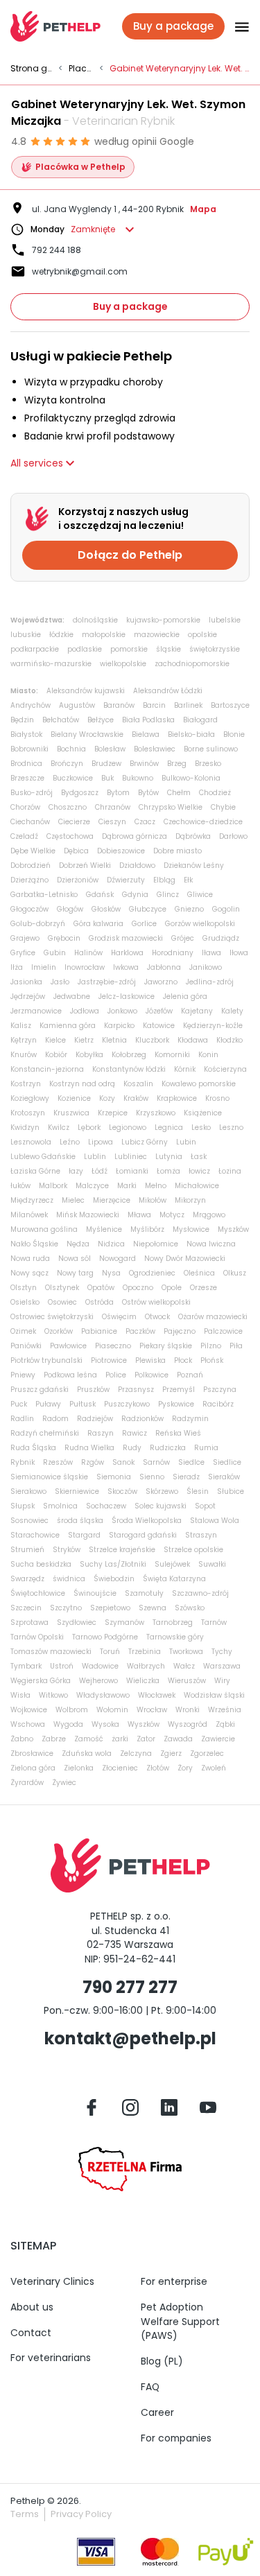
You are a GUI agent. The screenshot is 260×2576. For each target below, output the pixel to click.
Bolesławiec (155, 749)
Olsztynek (62, 1288)
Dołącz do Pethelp (130, 555)
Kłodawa (193, 1040)
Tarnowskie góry (175, 1637)
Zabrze (54, 1739)
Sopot (205, 1506)
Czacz (145, 822)
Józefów (159, 1011)
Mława (139, 1215)
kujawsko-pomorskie (163, 620)
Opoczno (138, 1288)
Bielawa (146, 734)
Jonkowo (122, 1011)
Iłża (17, 967)
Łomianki (132, 1171)
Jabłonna (164, 967)
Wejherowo (98, 1681)
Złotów (158, 1768)
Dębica (76, 851)
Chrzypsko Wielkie (171, 807)
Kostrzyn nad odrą (82, 1084)
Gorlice (144, 924)
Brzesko (208, 764)
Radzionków (142, 1419)
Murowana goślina (44, 1229)
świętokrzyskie (215, 649)
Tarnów (214, 1622)
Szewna (153, 1608)
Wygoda (68, 1724)
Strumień (27, 1550)
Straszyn (201, 1535)
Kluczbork (152, 1040)
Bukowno (138, 778)
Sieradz (186, 1477)
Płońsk (212, 1360)
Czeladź (24, 836)
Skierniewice (77, 1491)
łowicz (199, 1171)
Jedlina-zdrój (210, 982)
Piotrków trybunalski (46, 1360)
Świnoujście (95, 1593)
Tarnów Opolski (37, 1637)
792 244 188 (57, 250)
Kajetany (197, 1011)
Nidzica (111, 1244)
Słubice (231, 1491)
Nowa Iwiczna (211, 1244)
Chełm (179, 793)
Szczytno (66, 1608)
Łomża (168, 1171)
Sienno (152, 1477)
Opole (172, 1288)
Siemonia (114, 1477)
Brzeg (177, 764)
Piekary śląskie (166, 1346)
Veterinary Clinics (52, 2281)
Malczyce (92, 1186)
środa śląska (80, 1521)
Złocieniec (120, 1768)
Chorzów (25, 807)
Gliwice (200, 895)
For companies (176, 2438)
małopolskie (104, 635)
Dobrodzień (31, 865)
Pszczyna (220, 1390)
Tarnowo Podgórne (105, 1637)
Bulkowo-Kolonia (191, 778)
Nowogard (118, 1259)
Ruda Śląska (33, 1448)
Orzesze (203, 1288)
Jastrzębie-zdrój (107, 982)
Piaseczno (113, 1346)
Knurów (24, 1055)
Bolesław (110, 749)
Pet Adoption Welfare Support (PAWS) (180, 2322)
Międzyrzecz (32, 1200)
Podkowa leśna (70, 1375)
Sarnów (156, 1462)
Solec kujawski (161, 1506)
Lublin (95, 1157)
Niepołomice (156, 1244)
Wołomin (112, 1710)
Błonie (234, 734)
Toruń (110, 1652)
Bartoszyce (230, 705)
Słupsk (23, 1506)
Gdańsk (100, 895)
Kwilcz (59, 1128)
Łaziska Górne (35, 1171)
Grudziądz (221, 938)
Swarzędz (27, 1579)
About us (32, 2307)
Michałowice (197, 1186)
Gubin (55, 953)
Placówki (81, 69)
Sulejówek (172, 1564)
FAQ (150, 2387)
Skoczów (122, 1491)
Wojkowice (29, 1710)
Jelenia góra (185, 997)
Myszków (233, 1229)
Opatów (101, 1288)
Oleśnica (199, 1273)
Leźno (70, 1142)
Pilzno (211, 1346)
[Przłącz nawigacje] (237, 26)
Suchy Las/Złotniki (113, 1564)
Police (116, 1375)
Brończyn (67, 764)
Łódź (99, 1171)
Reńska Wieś (178, 1433)
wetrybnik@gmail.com (80, 271)
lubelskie (225, 620)
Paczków (140, 1331)
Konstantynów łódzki (129, 1069)
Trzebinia (145, 1652)
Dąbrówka (193, 836)
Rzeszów (58, 1462)
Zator (146, 1739)
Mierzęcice (112, 1200)
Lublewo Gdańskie (43, 1157)
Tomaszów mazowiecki (51, 1652)
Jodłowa (85, 1011)
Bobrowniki (29, 749)
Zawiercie (218, 1739)
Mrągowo (209, 1215)
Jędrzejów (28, 997)
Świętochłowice (38, 1593)
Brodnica (26, 764)
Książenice (203, 1113)
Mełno (156, 1186)
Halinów (88, 953)
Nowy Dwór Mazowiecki (185, 1259)
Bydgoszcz (80, 793)
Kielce (55, 1040)
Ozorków (59, 1331)
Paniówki (26, 1346)
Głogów (70, 909)
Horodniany (173, 953)
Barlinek (188, 705)
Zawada (178, 1739)
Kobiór (56, 1055)
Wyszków (144, 1724)
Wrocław (152, 1710)
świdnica (69, 1579)
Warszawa (222, 1666)
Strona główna (32, 69)
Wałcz (184, 1666)
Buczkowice (73, 778)
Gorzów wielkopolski (200, 924)
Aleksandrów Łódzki (168, 691)
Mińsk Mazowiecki (88, 1215)
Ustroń (62, 1666)
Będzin (22, 720)
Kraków (136, 1098)
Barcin (154, 705)
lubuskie (26, 635)
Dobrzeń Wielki (85, 865)
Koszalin (138, 1084)
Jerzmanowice (36, 1011)
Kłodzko (229, 1040)
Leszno (231, 1128)
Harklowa (127, 953)
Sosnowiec (29, 1521)
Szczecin (26, 1608)
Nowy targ (75, 1273)
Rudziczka (168, 1448)
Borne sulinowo (211, 749)
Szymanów (124, 1622)
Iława (211, 953)
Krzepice (113, 1113)
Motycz (172, 1215)
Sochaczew (106, 1506)
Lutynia (169, 1157)
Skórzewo (162, 1491)
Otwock (157, 1317)
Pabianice (99, 1331)
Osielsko (25, 1302)
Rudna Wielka (89, 1448)
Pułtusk (83, 1404)
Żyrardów (27, 1783)
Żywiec (64, 1783)
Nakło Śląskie (34, 1244)
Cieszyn (112, 822)
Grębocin (64, 938)
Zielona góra (33, 1768)
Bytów (148, 793)
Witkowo (53, 1695)
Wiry (222, 1681)
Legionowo (128, 1128)
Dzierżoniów (78, 880)
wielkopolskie (123, 664)
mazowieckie (157, 635)
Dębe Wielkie (33, 851)
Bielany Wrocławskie (87, 734)
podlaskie (85, 649)
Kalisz (21, 1026)
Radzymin (190, 1419)
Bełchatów (61, 720)
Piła (236, 1346)
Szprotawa (29, 1622)
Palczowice (223, 1331)
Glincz (168, 895)
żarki (120, 1739)
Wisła (20, 1695)
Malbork (53, 1186)
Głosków (106, 909)
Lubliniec (131, 1157)
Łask (199, 1157)
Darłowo (233, 836)
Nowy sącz (29, 1273)
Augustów (77, 705)
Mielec (73, 1200)
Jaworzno (161, 982)
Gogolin (226, 909)
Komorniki (172, 1055)
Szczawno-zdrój (200, 1593)
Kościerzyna (225, 1069)
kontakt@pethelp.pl (130, 2038)
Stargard (84, 1535)
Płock (183, 1360)
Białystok (26, 734)
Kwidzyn (25, 1128)
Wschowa (28, 1724)
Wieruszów (187, 1681)
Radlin (22, 1419)
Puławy (48, 1404)
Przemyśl (179, 1390)
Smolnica (60, 1506)
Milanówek (29, 1215)
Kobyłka (89, 1055)
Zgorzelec (207, 1753)
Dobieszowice (121, 851)
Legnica (169, 1128)
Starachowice (35, 1535)
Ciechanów (30, 822)
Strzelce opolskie (193, 1550)
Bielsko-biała (191, 734)
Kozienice (74, 1098)
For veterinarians (51, 2358)
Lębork (89, 1128)
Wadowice (100, 1666)
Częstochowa (70, 836)
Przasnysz (136, 1390)
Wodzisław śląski (214, 1695)
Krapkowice (177, 1098)
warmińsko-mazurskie (51, 664)
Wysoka (105, 1724)
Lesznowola (31, 1142)
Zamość (89, 1739)
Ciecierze (74, 822)
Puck (19, 1404)
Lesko (201, 1128)
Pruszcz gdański (40, 1390)
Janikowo (206, 967)
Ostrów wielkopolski (156, 1302)
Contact (31, 2333)
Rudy (132, 1448)
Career (157, 2412)
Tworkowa (186, 1652)
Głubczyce (148, 909)
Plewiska (150, 1360)
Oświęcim (119, 1317)
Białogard (200, 720)
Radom (55, 1419)
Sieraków (224, 1477)
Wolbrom (72, 1710)
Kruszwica (71, 1113)
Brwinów (144, 764)
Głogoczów (29, 909)
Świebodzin (114, 1579)
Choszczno (68, 807)
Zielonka (79, 1768)
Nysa (111, 1273)
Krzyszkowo (156, 1113)
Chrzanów (113, 807)
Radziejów (95, 1419)
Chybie (223, 807)
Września (225, 1710)
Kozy (107, 1098)
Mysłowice (191, 1229)
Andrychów (31, 705)
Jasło (60, 982)
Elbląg (164, 880)
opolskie (202, 635)
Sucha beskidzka (41, 1564)
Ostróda (99, 1302)
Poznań (190, 1375)
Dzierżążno (29, 880)
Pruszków (93, 1390)
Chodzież (215, 793)
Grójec (183, 938)
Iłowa (239, 953)
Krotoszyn (28, 1113)
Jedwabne (72, 997)
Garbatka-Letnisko (44, 895)
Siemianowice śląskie (49, 1477)
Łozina (230, 1171)
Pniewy (23, 1375)
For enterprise (174, 2281)
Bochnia (71, 749)
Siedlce (191, 1462)
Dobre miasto (177, 851)
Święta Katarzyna (174, 1579)
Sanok (123, 1462)
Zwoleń (214, 1768)
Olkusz (235, 1273)
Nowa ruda (30, 1259)
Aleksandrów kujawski (86, 691)
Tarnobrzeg (173, 1622)
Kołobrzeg (129, 1055)
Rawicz (135, 1433)
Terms (25, 2514)
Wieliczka (143, 1681)
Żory (185, 1768)
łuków (20, 1186)
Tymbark (26, 1666)
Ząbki (225, 1724)
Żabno (22, 1739)
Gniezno (189, 909)
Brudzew (106, 764)
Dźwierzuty (126, 880)
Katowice (159, 1026)
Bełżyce (101, 720)
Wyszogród (188, 1724)
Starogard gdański (143, 1535)
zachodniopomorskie (192, 664)
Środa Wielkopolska (147, 1521)
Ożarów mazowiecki (213, 1317)
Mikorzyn (190, 1200)
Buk (107, 778)
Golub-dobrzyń (38, 924)
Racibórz (218, 1404)
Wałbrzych (146, 1666)
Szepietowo (110, 1608)
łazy (76, 1171)
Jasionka (26, 982)
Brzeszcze (27, 778)
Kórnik (185, 1069)
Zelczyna (136, 1753)
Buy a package (130, 306)
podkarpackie (35, 649)
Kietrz (84, 1040)
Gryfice (23, 953)
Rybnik (23, 1462)
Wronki (188, 1710)
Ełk (188, 880)
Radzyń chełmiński (45, 1433)
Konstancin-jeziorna (47, 1069)
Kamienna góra (68, 1026)
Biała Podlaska (148, 720)
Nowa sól (75, 1259)
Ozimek (23, 1331)
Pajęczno (180, 1331)
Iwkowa (126, 967)
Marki (127, 1186)
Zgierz (171, 1753)
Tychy (222, 1652)
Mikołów (153, 1200)
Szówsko (190, 1608)
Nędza (78, 1244)
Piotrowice (109, 1360)
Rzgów (93, 1462)
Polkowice (151, 1375)
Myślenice (104, 1229)
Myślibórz (147, 1229)
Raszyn (101, 1433)
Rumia (206, 1448)
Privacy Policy (81, 2514)
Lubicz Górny (145, 1142)
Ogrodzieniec (152, 1273)
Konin (208, 1055)
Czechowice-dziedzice (203, 822)
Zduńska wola (87, 1753)
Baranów (119, 705)
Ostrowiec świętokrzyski (52, 1317)
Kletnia (114, 1040)
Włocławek (157, 1695)
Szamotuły (144, 1593)
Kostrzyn (26, 1084)
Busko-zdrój (32, 793)
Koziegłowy (30, 1098)
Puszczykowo (127, 1404)
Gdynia (135, 895)
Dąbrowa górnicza (135, 836)
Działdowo (137, 865)
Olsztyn (24, 1288)
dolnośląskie (95, 620)
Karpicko (119, 1026)
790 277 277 (130, 1987)
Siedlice (227, 1462)
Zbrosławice (32, 1753)
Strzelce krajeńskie (122, 1550)
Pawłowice (68, 1346)
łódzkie (61, 635)
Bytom (118, 793)
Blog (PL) (162, 2361)
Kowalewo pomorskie (199, 1084)
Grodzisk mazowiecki (126, 938)
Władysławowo (103, 1695)
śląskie (168, 649)
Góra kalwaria (98, 924)
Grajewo (25, 938)
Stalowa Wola (215, 1521)
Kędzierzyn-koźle (213, 1026)
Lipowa (101, 1142)
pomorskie (129, 649)
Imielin (44, 967)
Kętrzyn (24, 1040)
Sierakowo (28, 1491)
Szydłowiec (77, 1622)
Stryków (67, 1550)
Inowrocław (85, 967)
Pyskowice (176, 1404)
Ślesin (198, 1491)
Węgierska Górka (41, 1681)
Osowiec (62, 1302)
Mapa (203, 209)
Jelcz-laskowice (127, 997)
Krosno (217, 1098)
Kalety (232, 1011)
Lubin (186, 1142)
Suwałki (212, 1564)
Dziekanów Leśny (194, 865)
